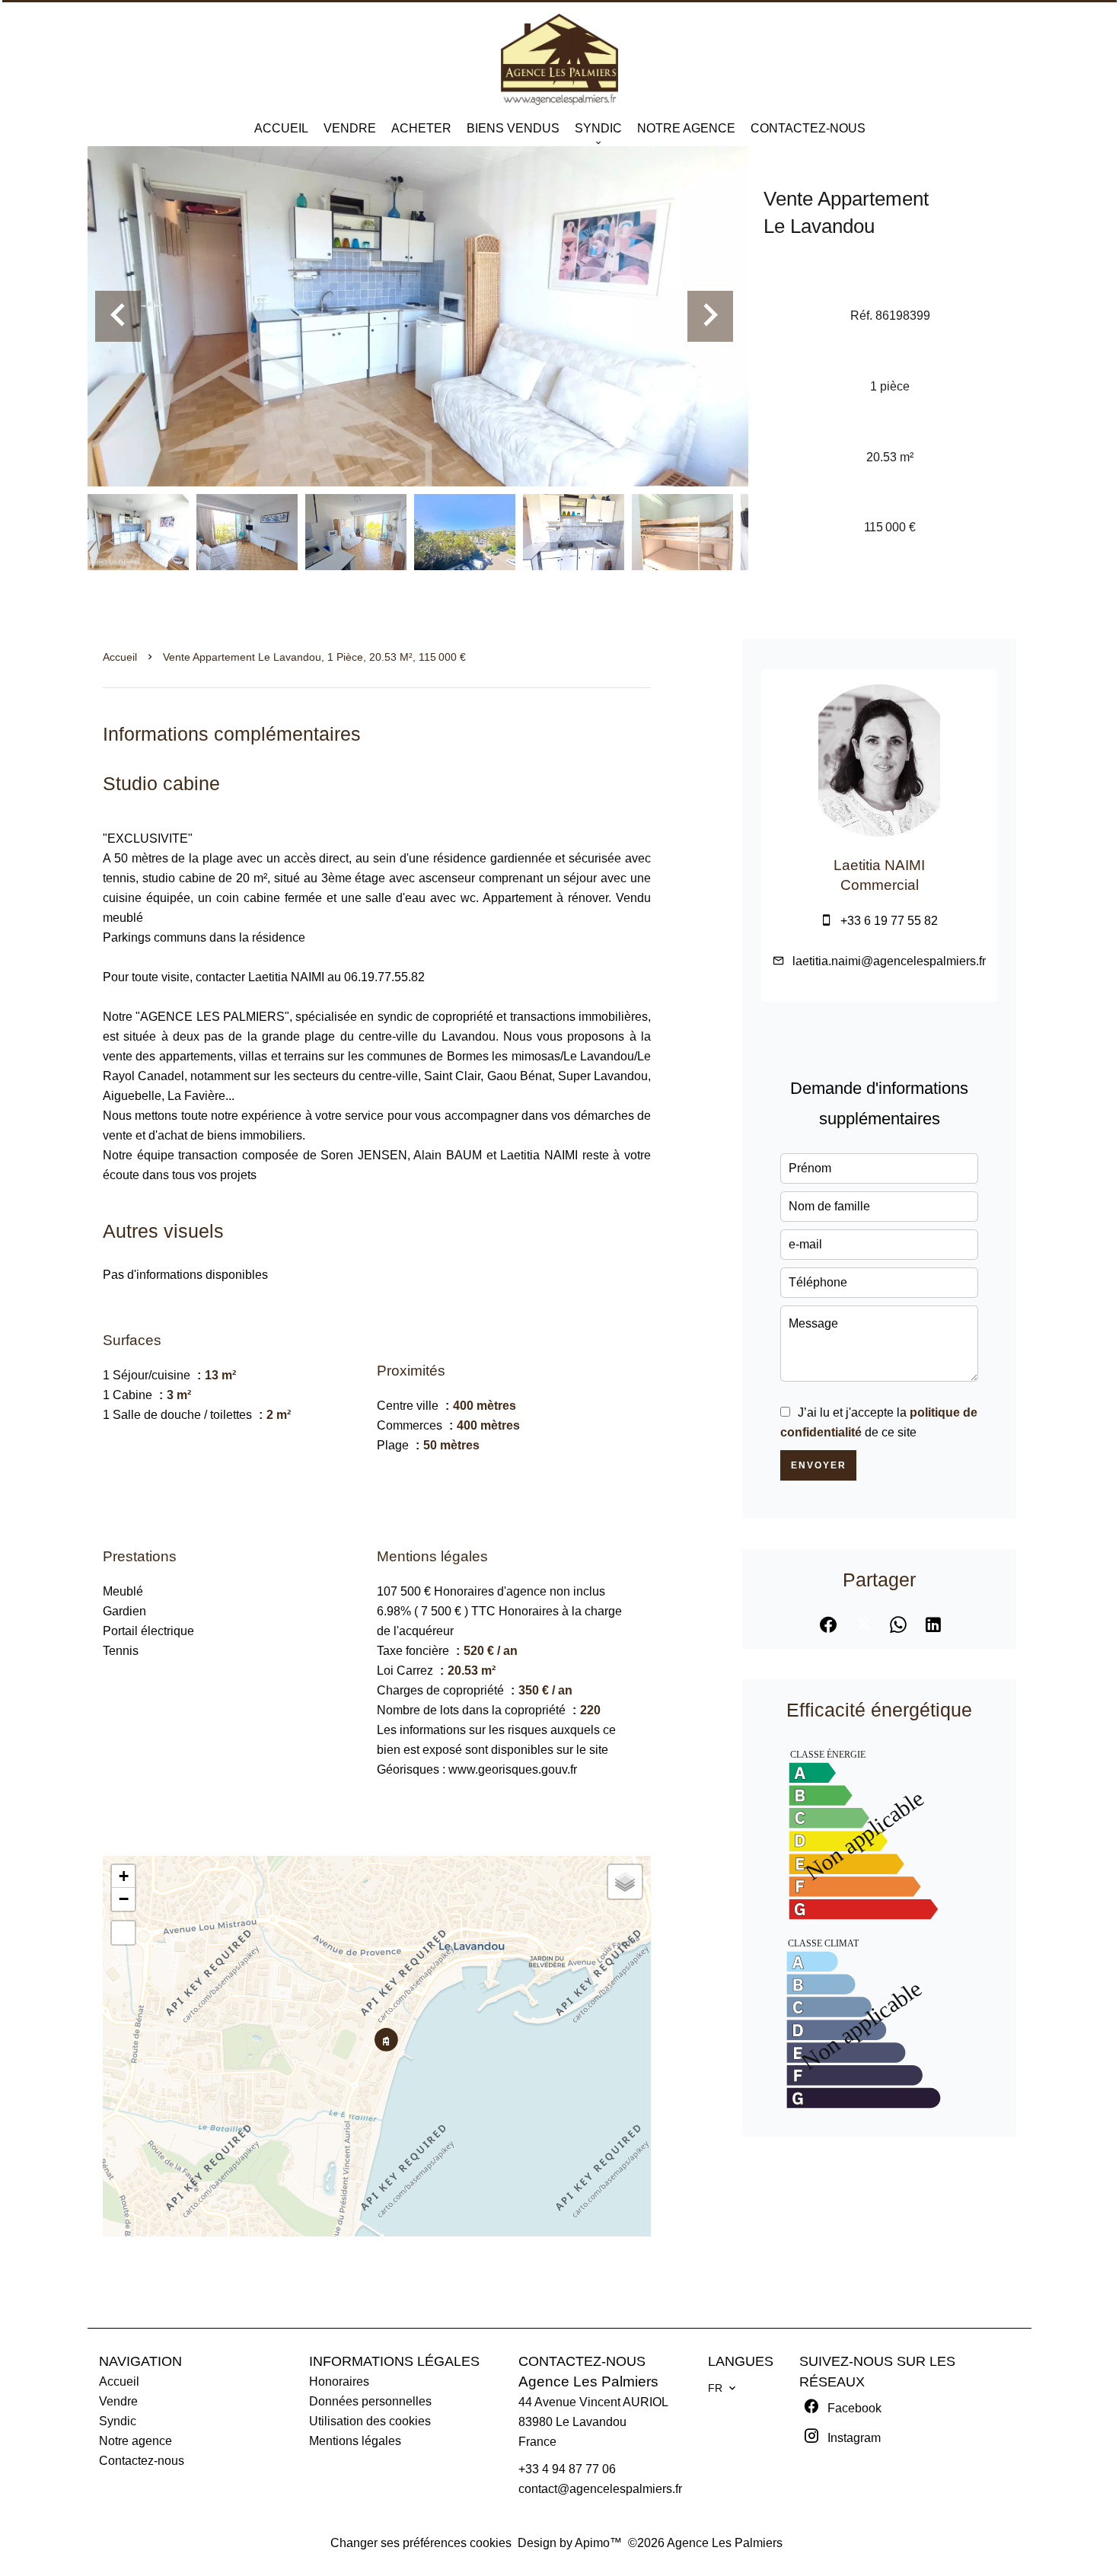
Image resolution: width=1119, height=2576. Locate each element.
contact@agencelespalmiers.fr (600, 2489)
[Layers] (625, 1882)
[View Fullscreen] (123, 1933)
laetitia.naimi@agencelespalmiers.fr (889, 961)
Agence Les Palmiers (588, 2382)
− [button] (124, 1899)
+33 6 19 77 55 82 (889, 921)
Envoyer (819, 1465)
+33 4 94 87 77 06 (567, 2469)
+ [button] (124, 1876)
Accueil (120, 657)
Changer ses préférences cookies (421, 2543)
